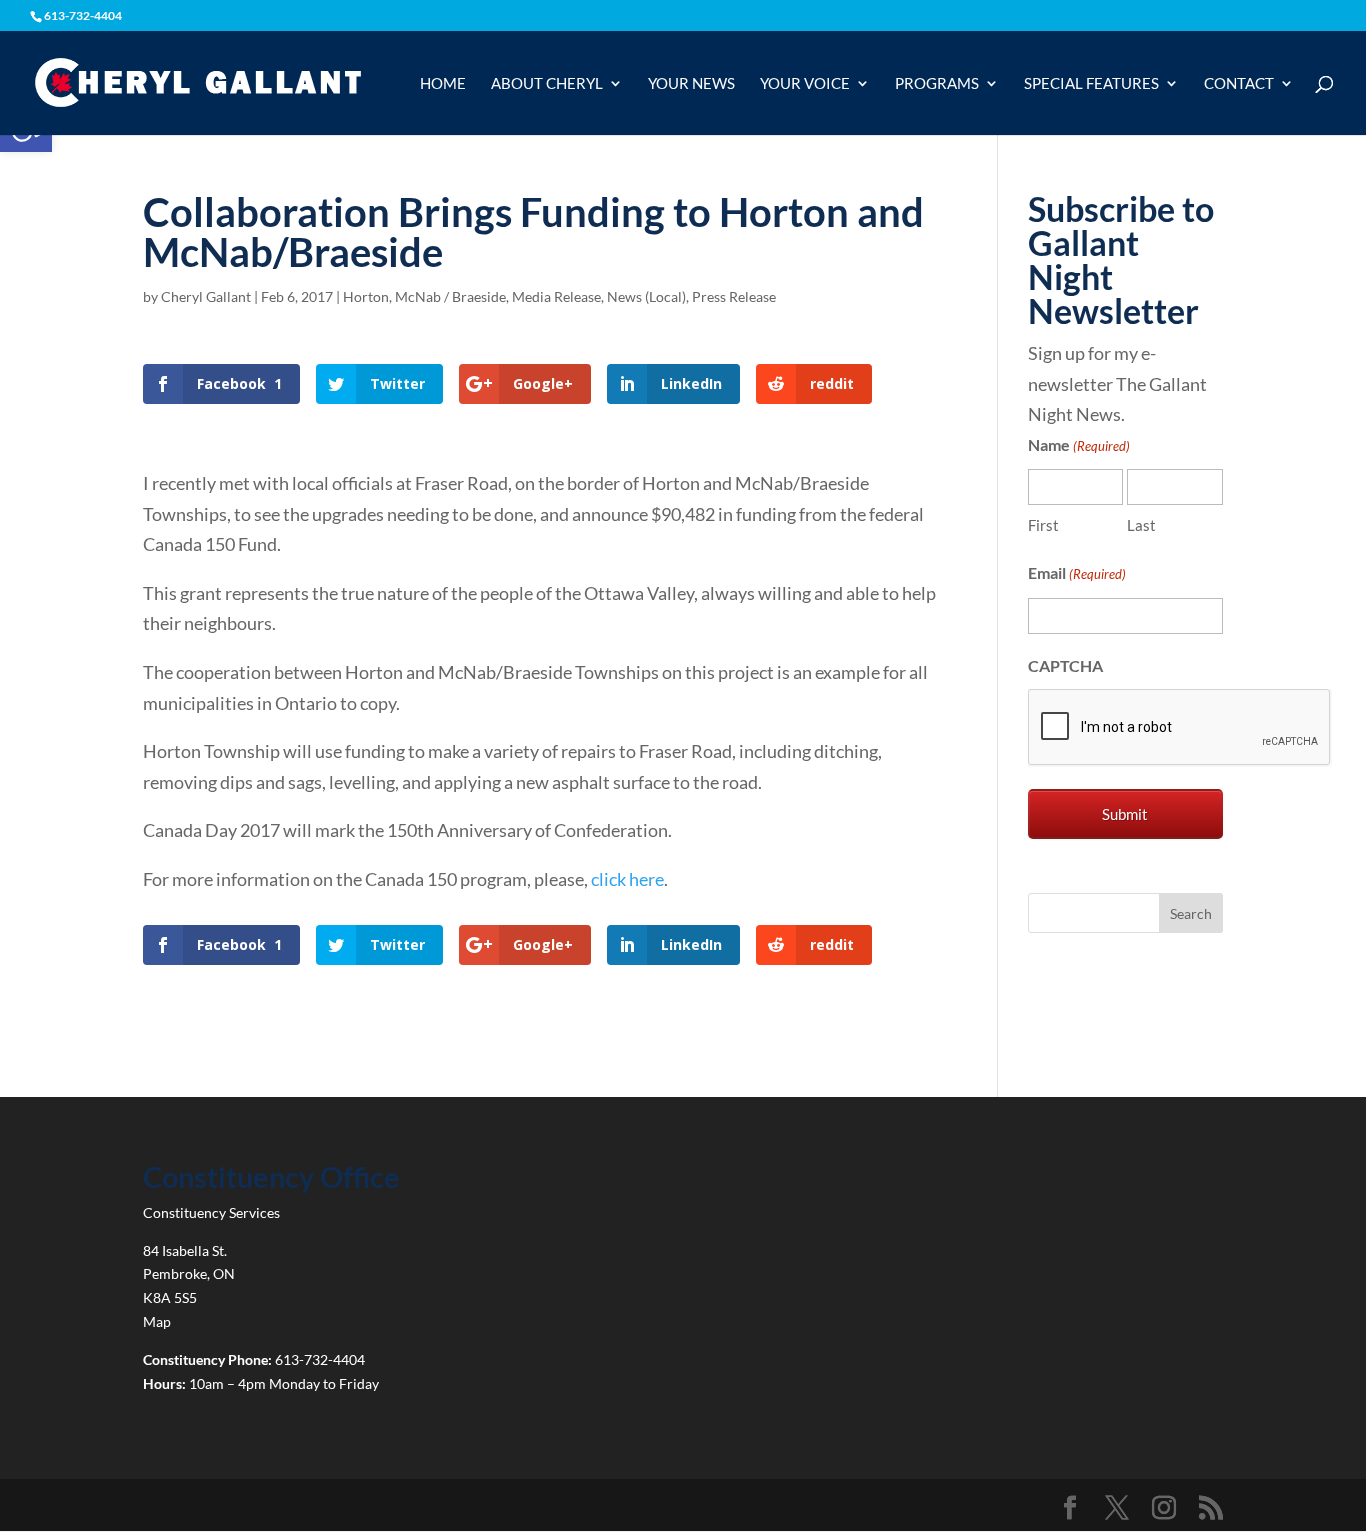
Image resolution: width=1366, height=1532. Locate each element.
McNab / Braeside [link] (450, 296)
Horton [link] (366, 296)
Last (1141, 525)
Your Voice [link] (805, 84)
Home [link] (443, 84)
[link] (197, 81)
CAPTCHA (1065, 665)
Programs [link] (937, 84)
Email (1077, 572)
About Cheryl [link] (547, 84)
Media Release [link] (556, 296)
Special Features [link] (1091, 84)
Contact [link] (1239, 84)
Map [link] (157, 1321)
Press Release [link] (734, 296)
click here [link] (627, 879)
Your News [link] (691, 84)
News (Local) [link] (646, 296)
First (1043, 525)
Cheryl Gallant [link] (206, 296)
